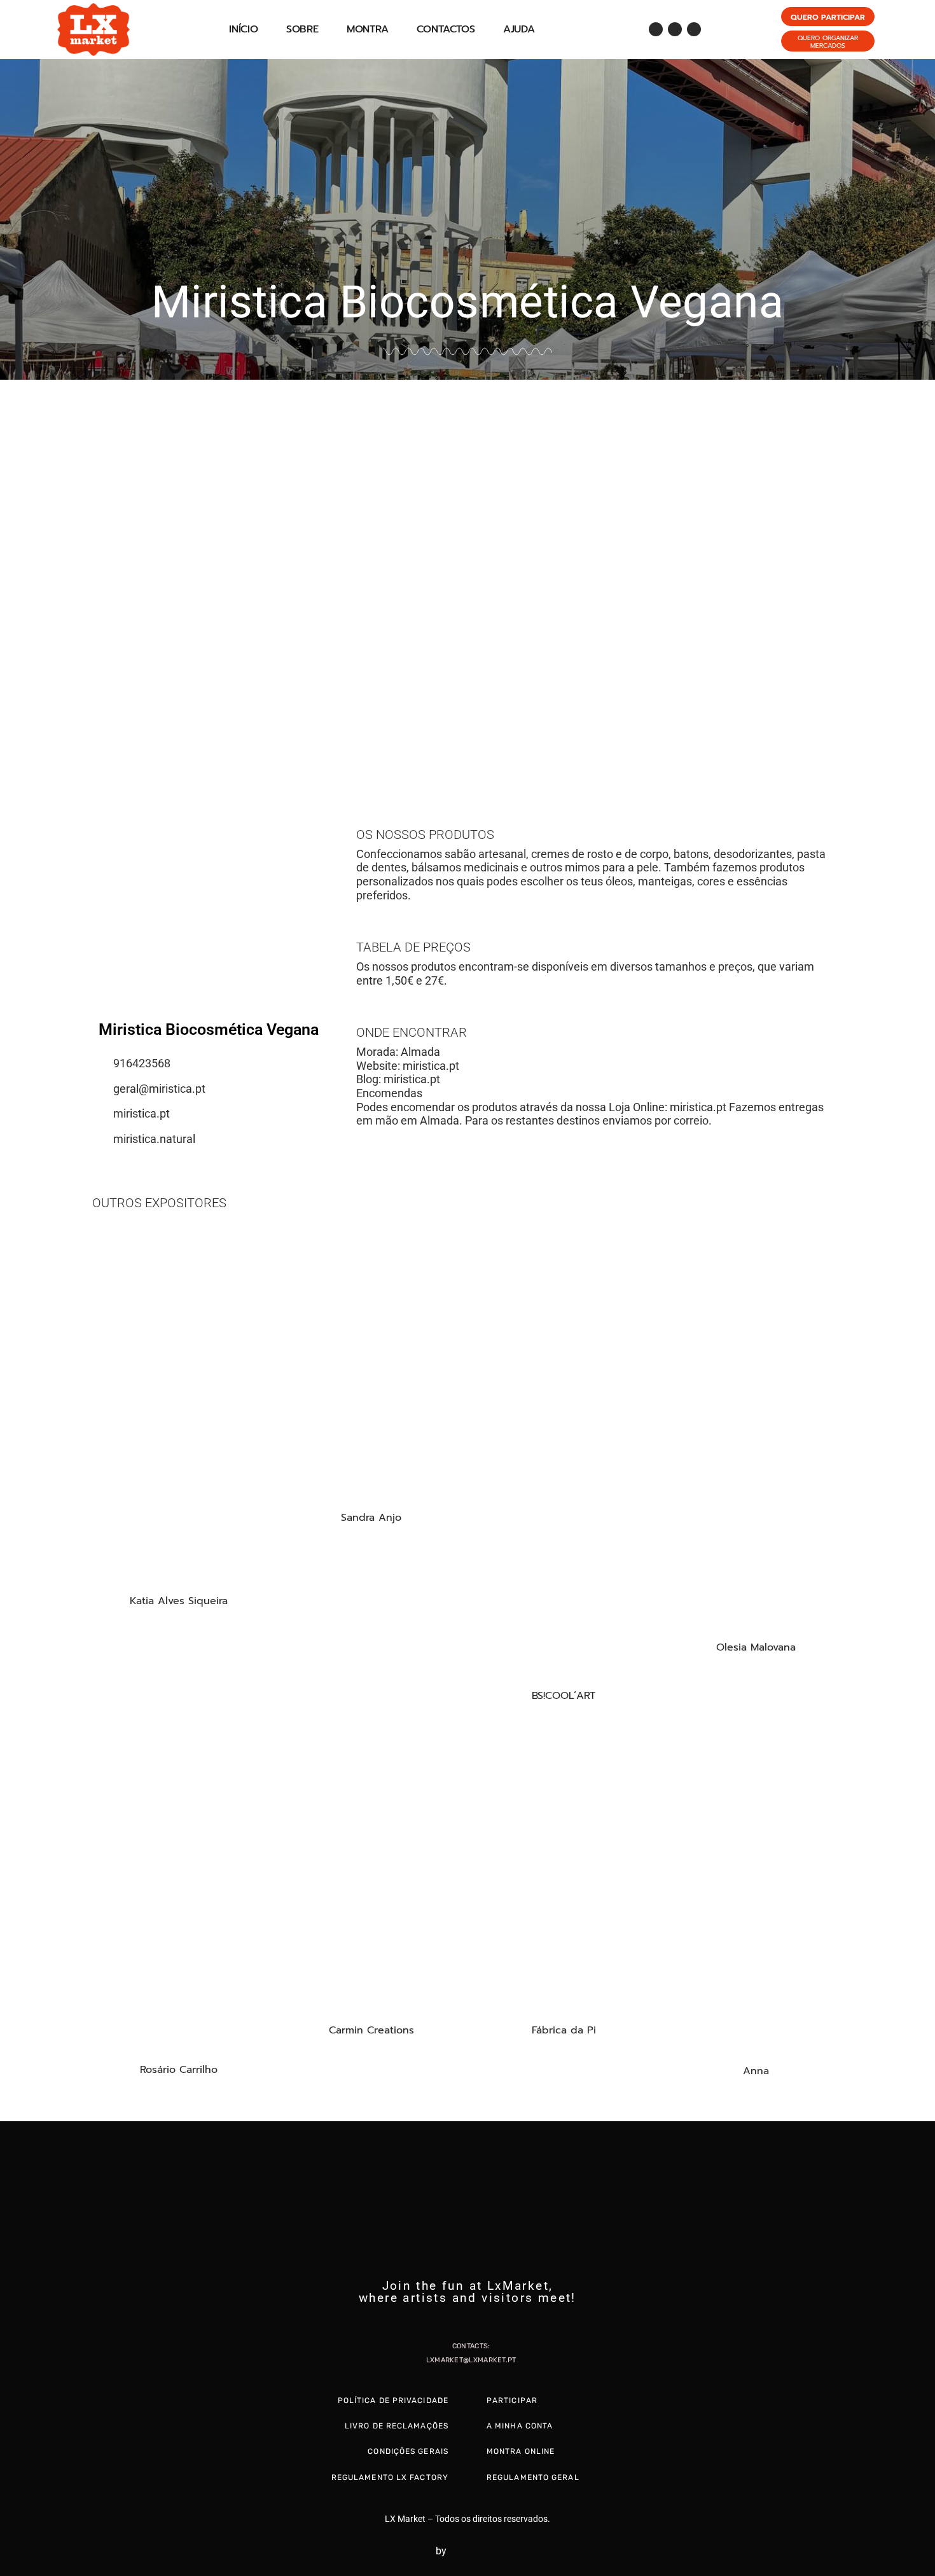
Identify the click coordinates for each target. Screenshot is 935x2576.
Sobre (302, 29)
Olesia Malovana (756, 1647)
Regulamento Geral (533, 2477)
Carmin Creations (371, 2030)
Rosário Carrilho (179, 2070)
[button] (12, 572)
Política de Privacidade (393, 2400)
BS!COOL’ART (564, 1696)
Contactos (446, 29)
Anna (756, 2071)
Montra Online (521, 2451)
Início (244, 29)
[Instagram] (675, 29)
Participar (512, 2400)
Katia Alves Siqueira (179, 1601)
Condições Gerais (408, 2451)
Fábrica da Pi (564, 2030)
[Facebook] (656, 29)
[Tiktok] (694, 29)
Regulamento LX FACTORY (390, 2477)
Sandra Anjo (371, 1518)
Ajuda (519, 29)
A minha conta (520, 2426)
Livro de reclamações (397, 2426)
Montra (368, 29)
